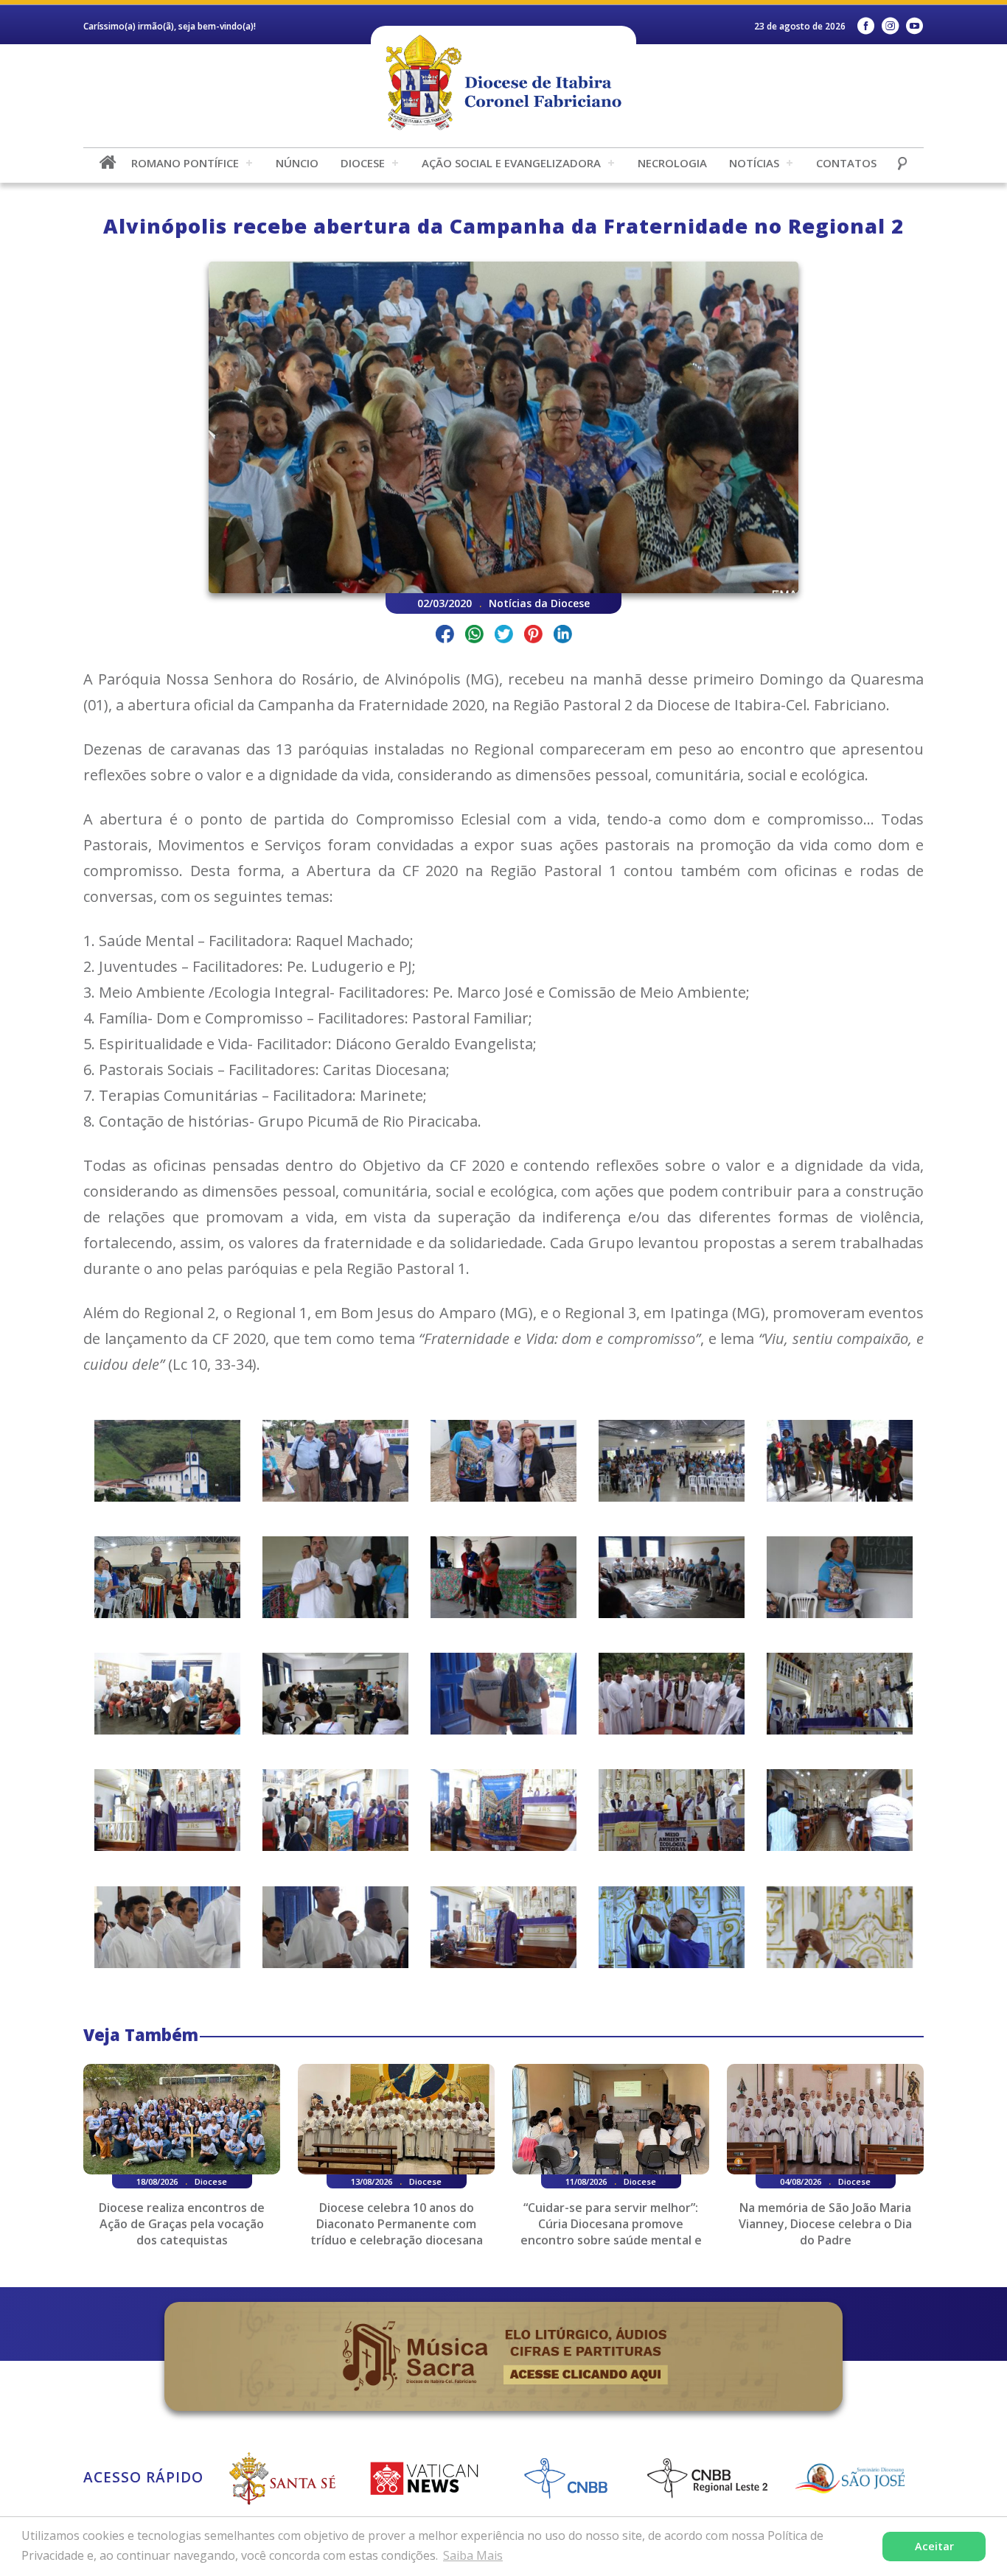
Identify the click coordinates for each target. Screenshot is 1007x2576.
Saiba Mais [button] (473, 2555)
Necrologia (672, 163)
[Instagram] (890, 26)
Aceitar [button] (934, 2546)
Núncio (297, 163)
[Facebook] (866, 26)
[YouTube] (914, 26)
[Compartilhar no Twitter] (504, 636)
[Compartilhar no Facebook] (445, 636)
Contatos (846, 163)
